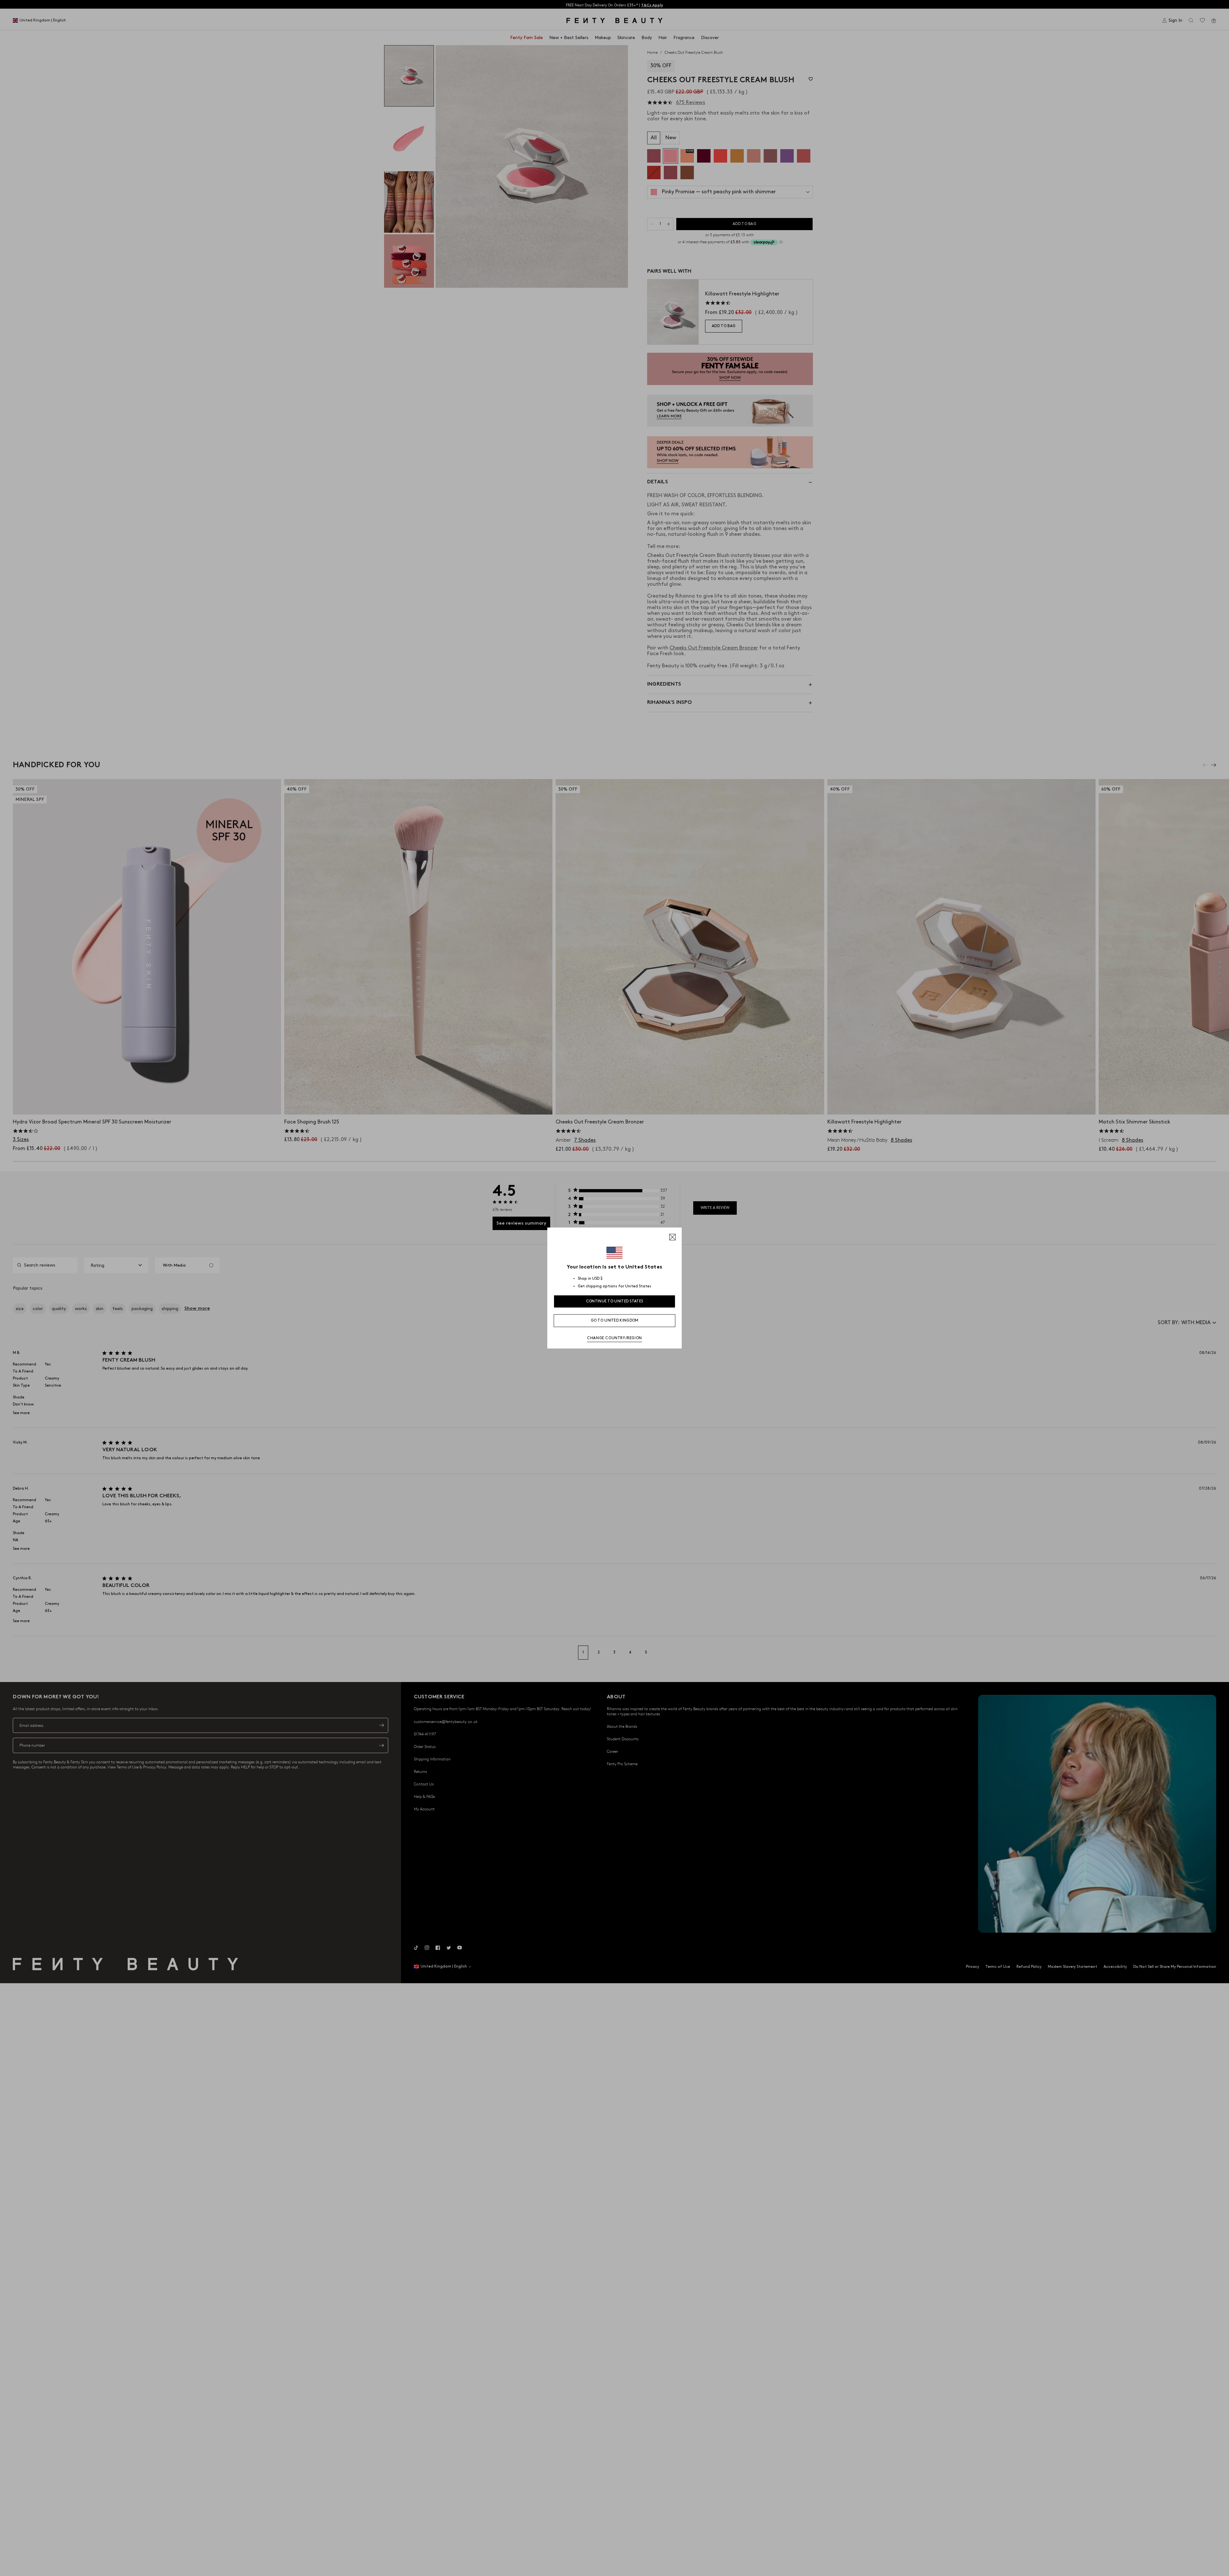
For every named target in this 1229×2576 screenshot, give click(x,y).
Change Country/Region (614, 1338)
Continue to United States (615, 1301)
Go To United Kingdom (615, 1320)
